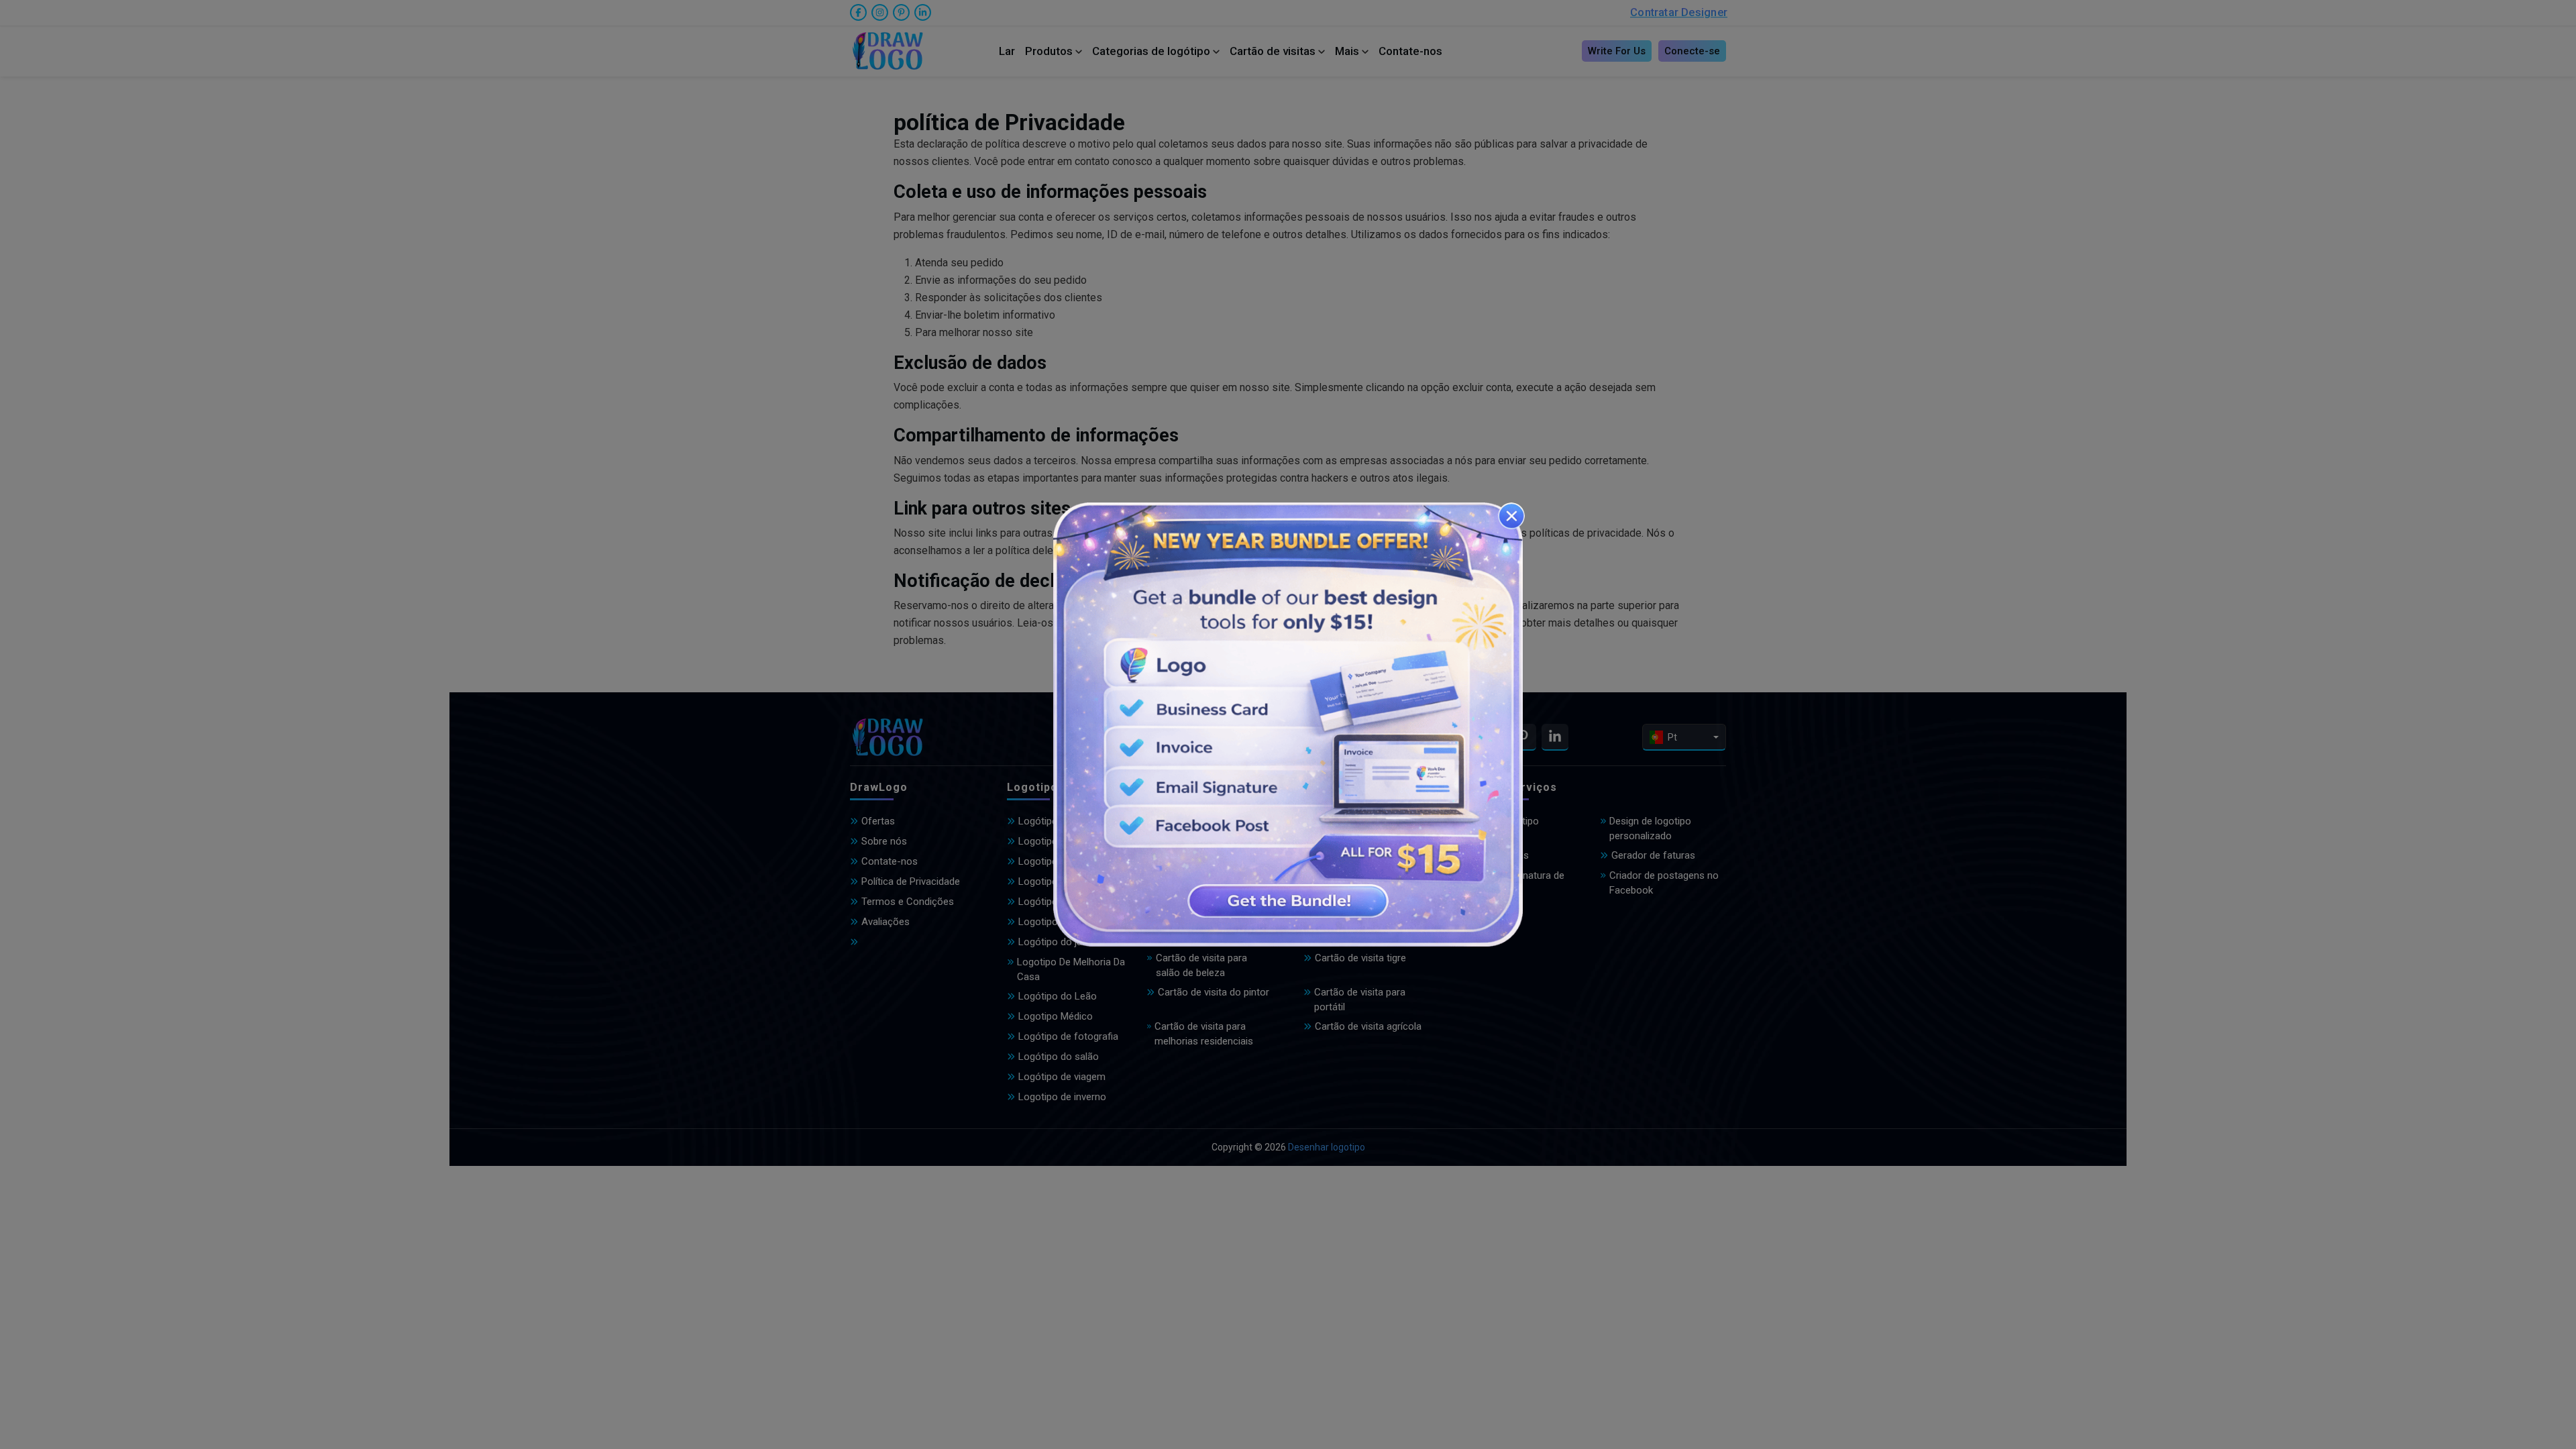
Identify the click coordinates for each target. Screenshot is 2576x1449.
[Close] (1511, 516)
